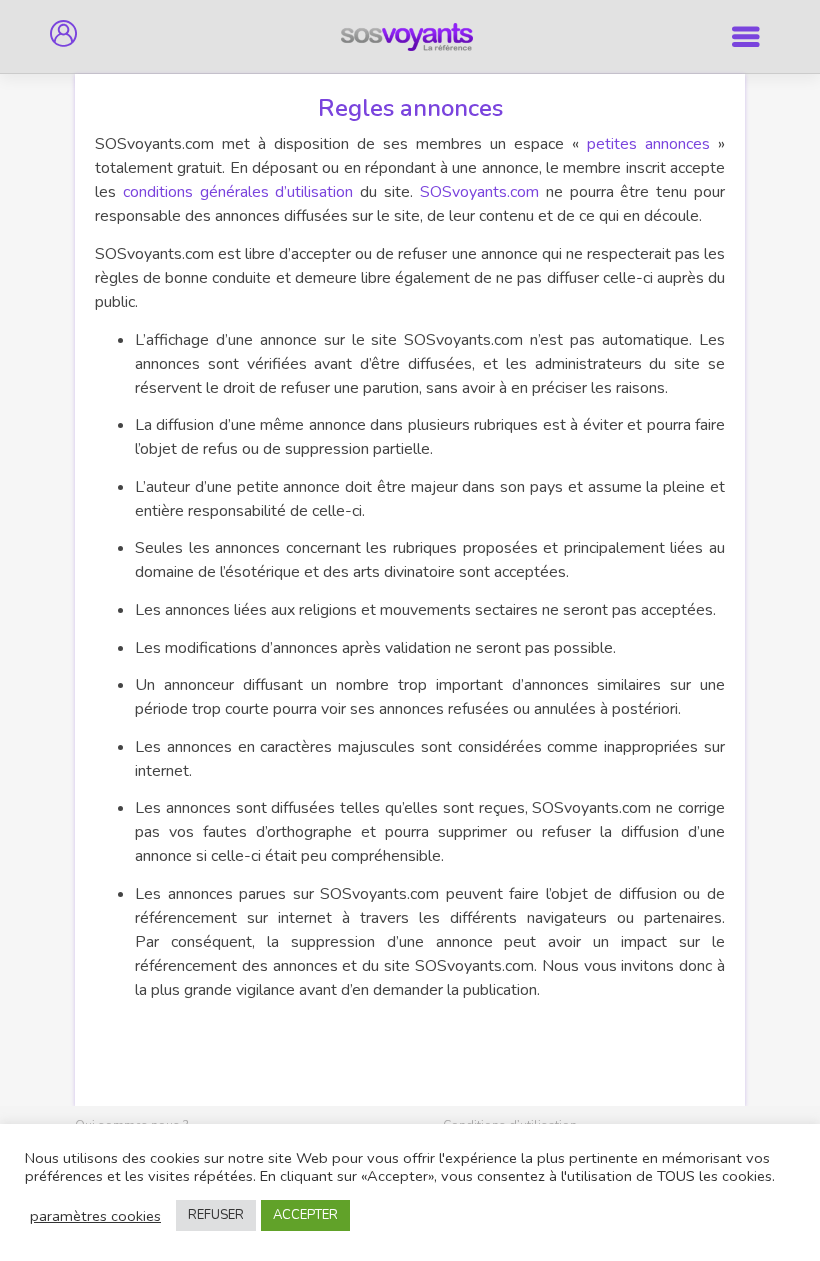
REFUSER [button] (216, 1215)
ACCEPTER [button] (305, 1215)
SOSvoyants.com (479, 192)
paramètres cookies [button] (95, 1216)
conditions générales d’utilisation (238, 192)
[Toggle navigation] (746, 36)
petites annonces (648, 144)
